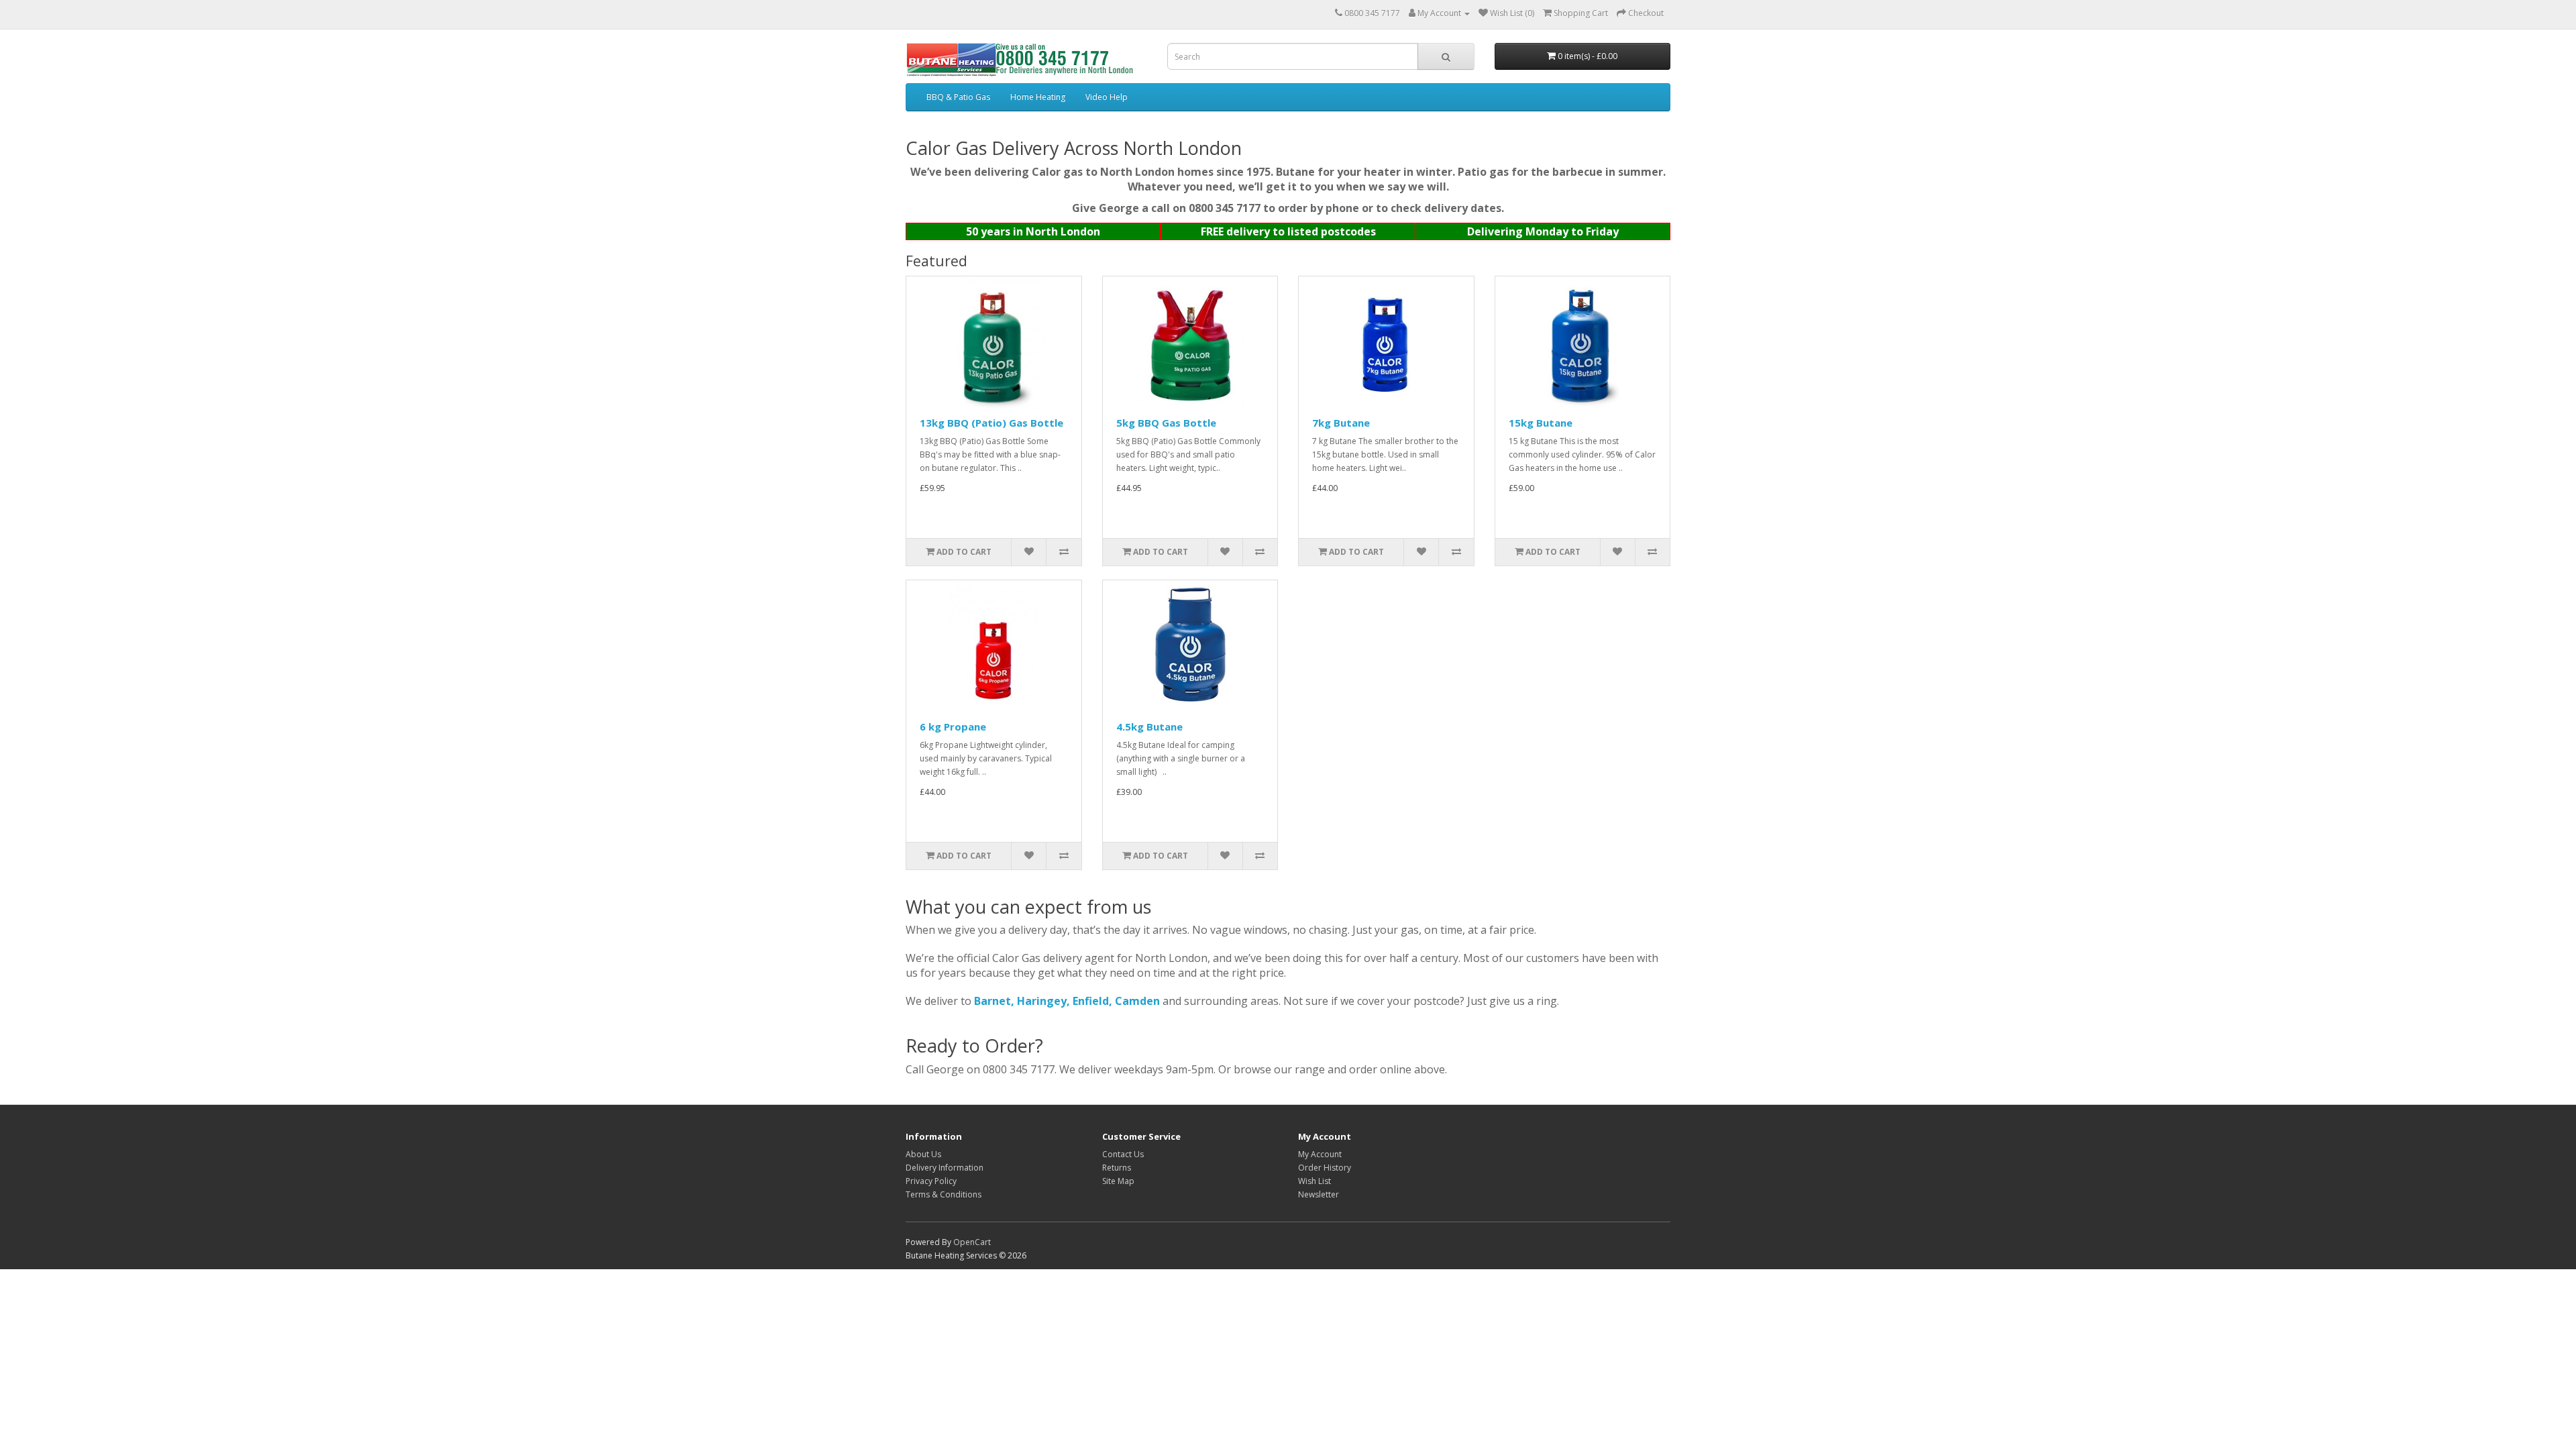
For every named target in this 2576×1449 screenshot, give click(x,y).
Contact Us (1123, 1154)
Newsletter (1319, 1194)
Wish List (1314, 1181)
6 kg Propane (953, 727)
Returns (1117, 1168)
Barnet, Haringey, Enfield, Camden (1067, 1001)
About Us (923, 1154)
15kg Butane (1541, 423)
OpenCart (972, 1242)
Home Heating (1038, 97)
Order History (1325, 1168)
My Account (1320, 1154)
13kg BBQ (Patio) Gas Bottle (991, 423)
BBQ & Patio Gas (958, 97)
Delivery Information (945, 1168)
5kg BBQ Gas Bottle (1166, 423)
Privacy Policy (931, 1181)
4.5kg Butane (1149, 727)
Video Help (1107, 97)
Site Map (1118, 1181)
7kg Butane (1341, 423)
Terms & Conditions (944, 1194)
